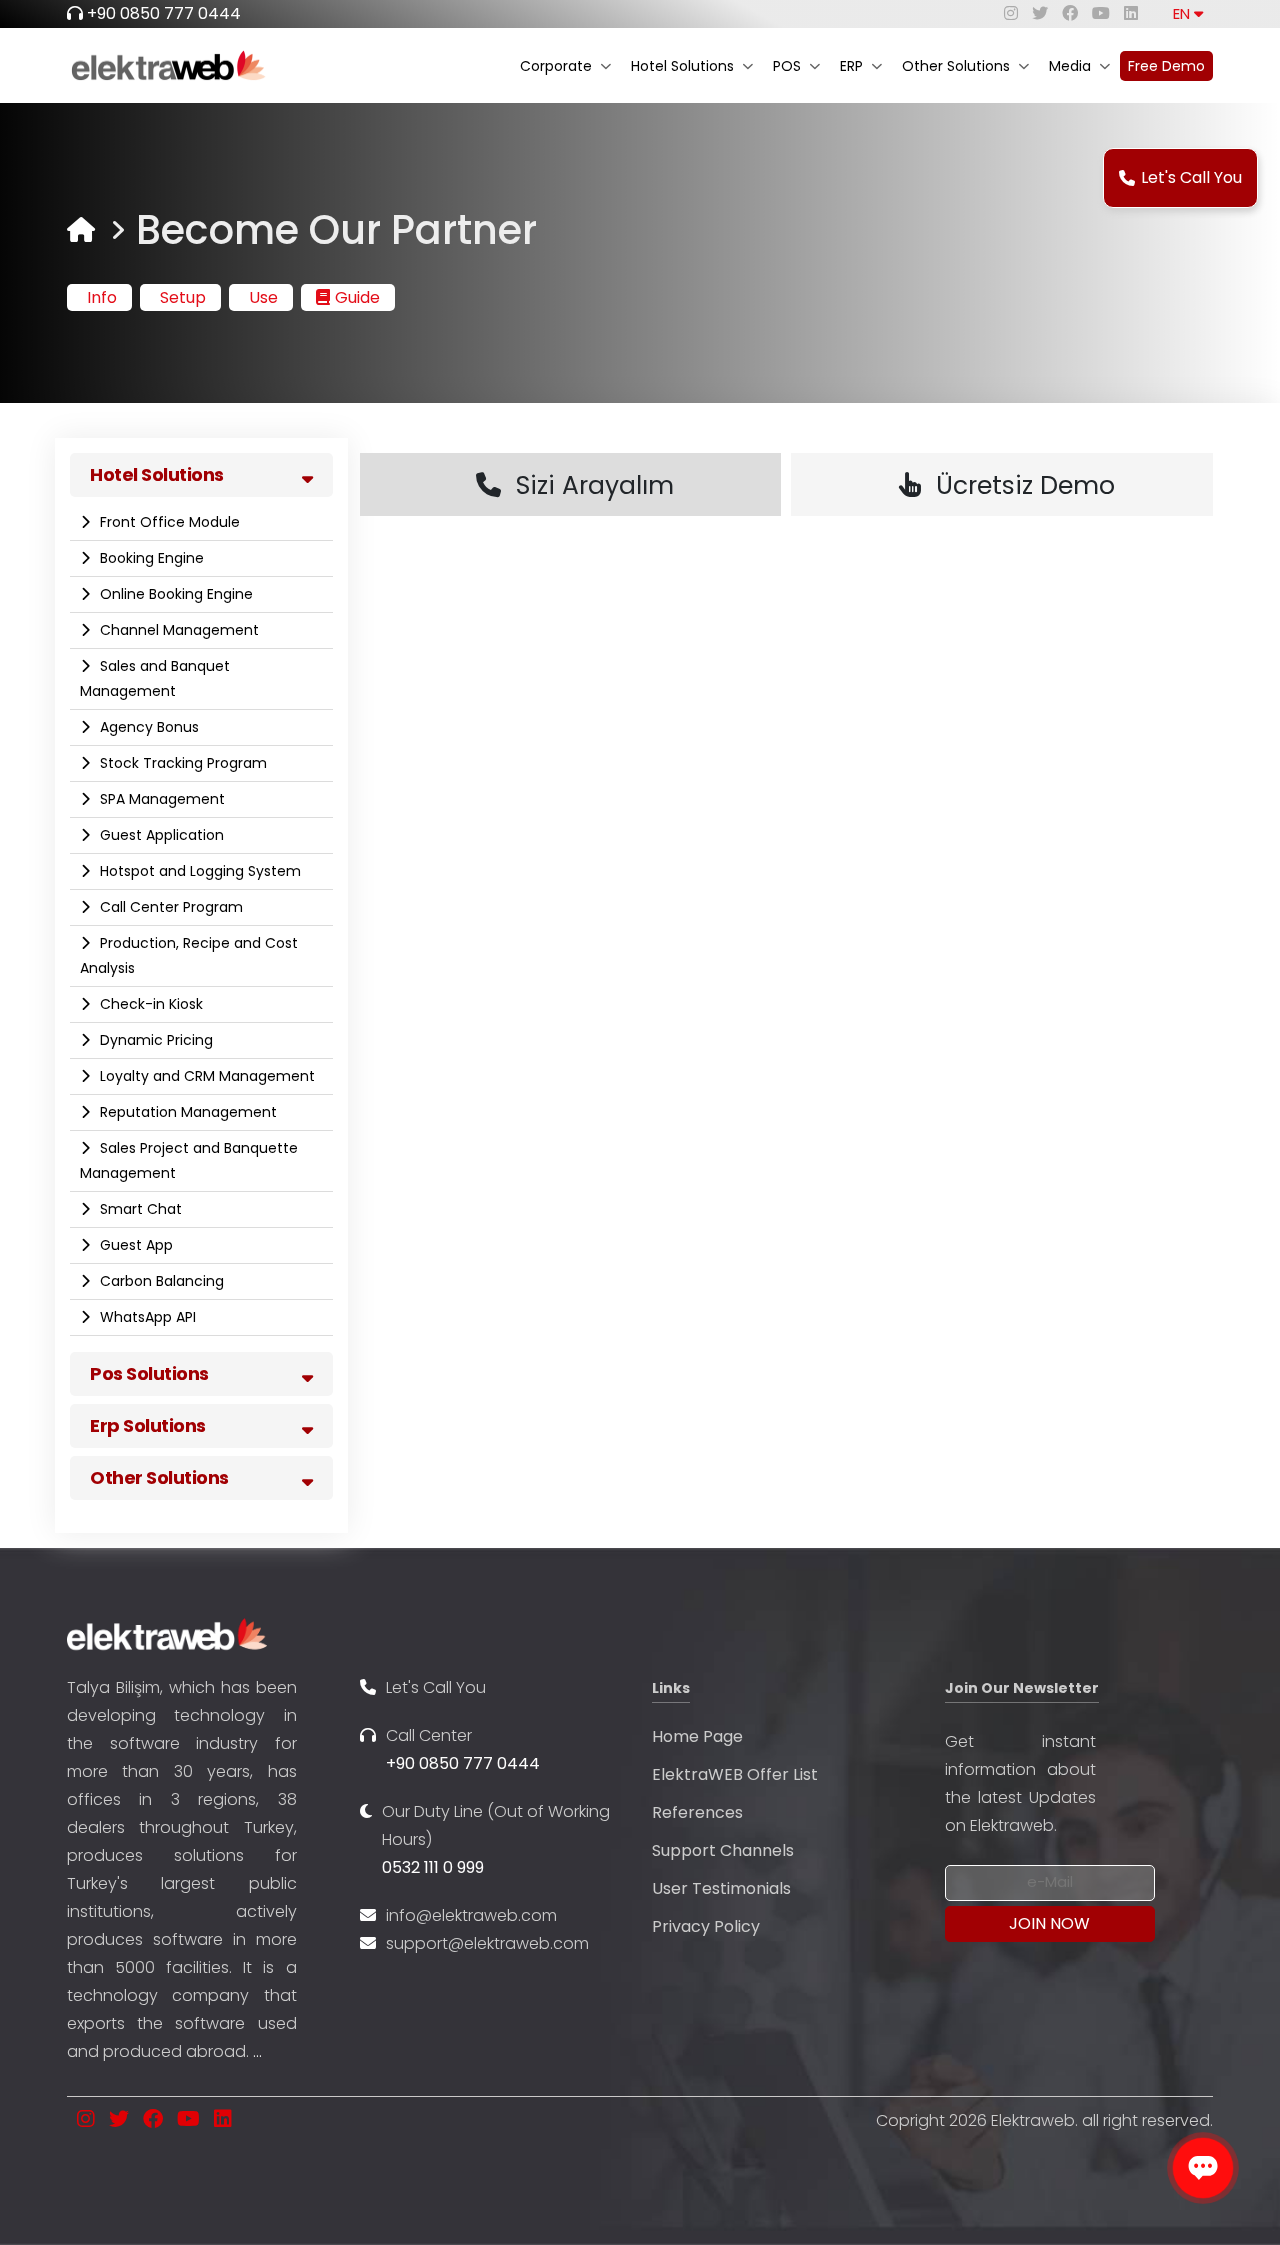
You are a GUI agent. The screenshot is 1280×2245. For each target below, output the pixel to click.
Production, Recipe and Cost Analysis (189, 955)
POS (787, 66)
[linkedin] (1131, 13)
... (257, 2051)
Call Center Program (169, 907)
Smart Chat (139, 1209)
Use (263, 297)
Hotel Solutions (682, 66)
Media (1070, 66)
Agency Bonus (147, 727)
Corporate (556, 66)
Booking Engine (150, 558)
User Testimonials (721, 1888)
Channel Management (177, 630)
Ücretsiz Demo (1025, 485)
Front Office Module (168, 522)
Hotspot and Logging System (198, 871)
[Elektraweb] (81, 229)
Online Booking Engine (174, 594)
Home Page (697, 1736)
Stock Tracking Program (181, 763)
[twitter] (1040, 13)
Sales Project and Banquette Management (189, 1160)
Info (102, 297)
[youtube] (1101, 13)
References (697, 1812)
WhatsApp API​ (146, 1317)
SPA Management (160, 799)
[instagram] (1011, 13)
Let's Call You (1191, 177)
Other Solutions (956, 66)
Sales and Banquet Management (155, 678)
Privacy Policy (706, 1926)
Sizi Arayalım (595, 485)
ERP (851, 66)
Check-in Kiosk (149, 1004)
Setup (183, 297)
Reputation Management (186, 1112)
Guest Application (160, 835)
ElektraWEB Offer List (735, 1774)
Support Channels (723, 1850)
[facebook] (1070, 13)
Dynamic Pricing (154, 1040)
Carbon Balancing (160, 1281)
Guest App (134, 1245)
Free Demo (1166, 66)
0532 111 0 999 (433, 1867)
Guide (357, 297)
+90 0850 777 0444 (164, 13)
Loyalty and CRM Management (205, 1076)
